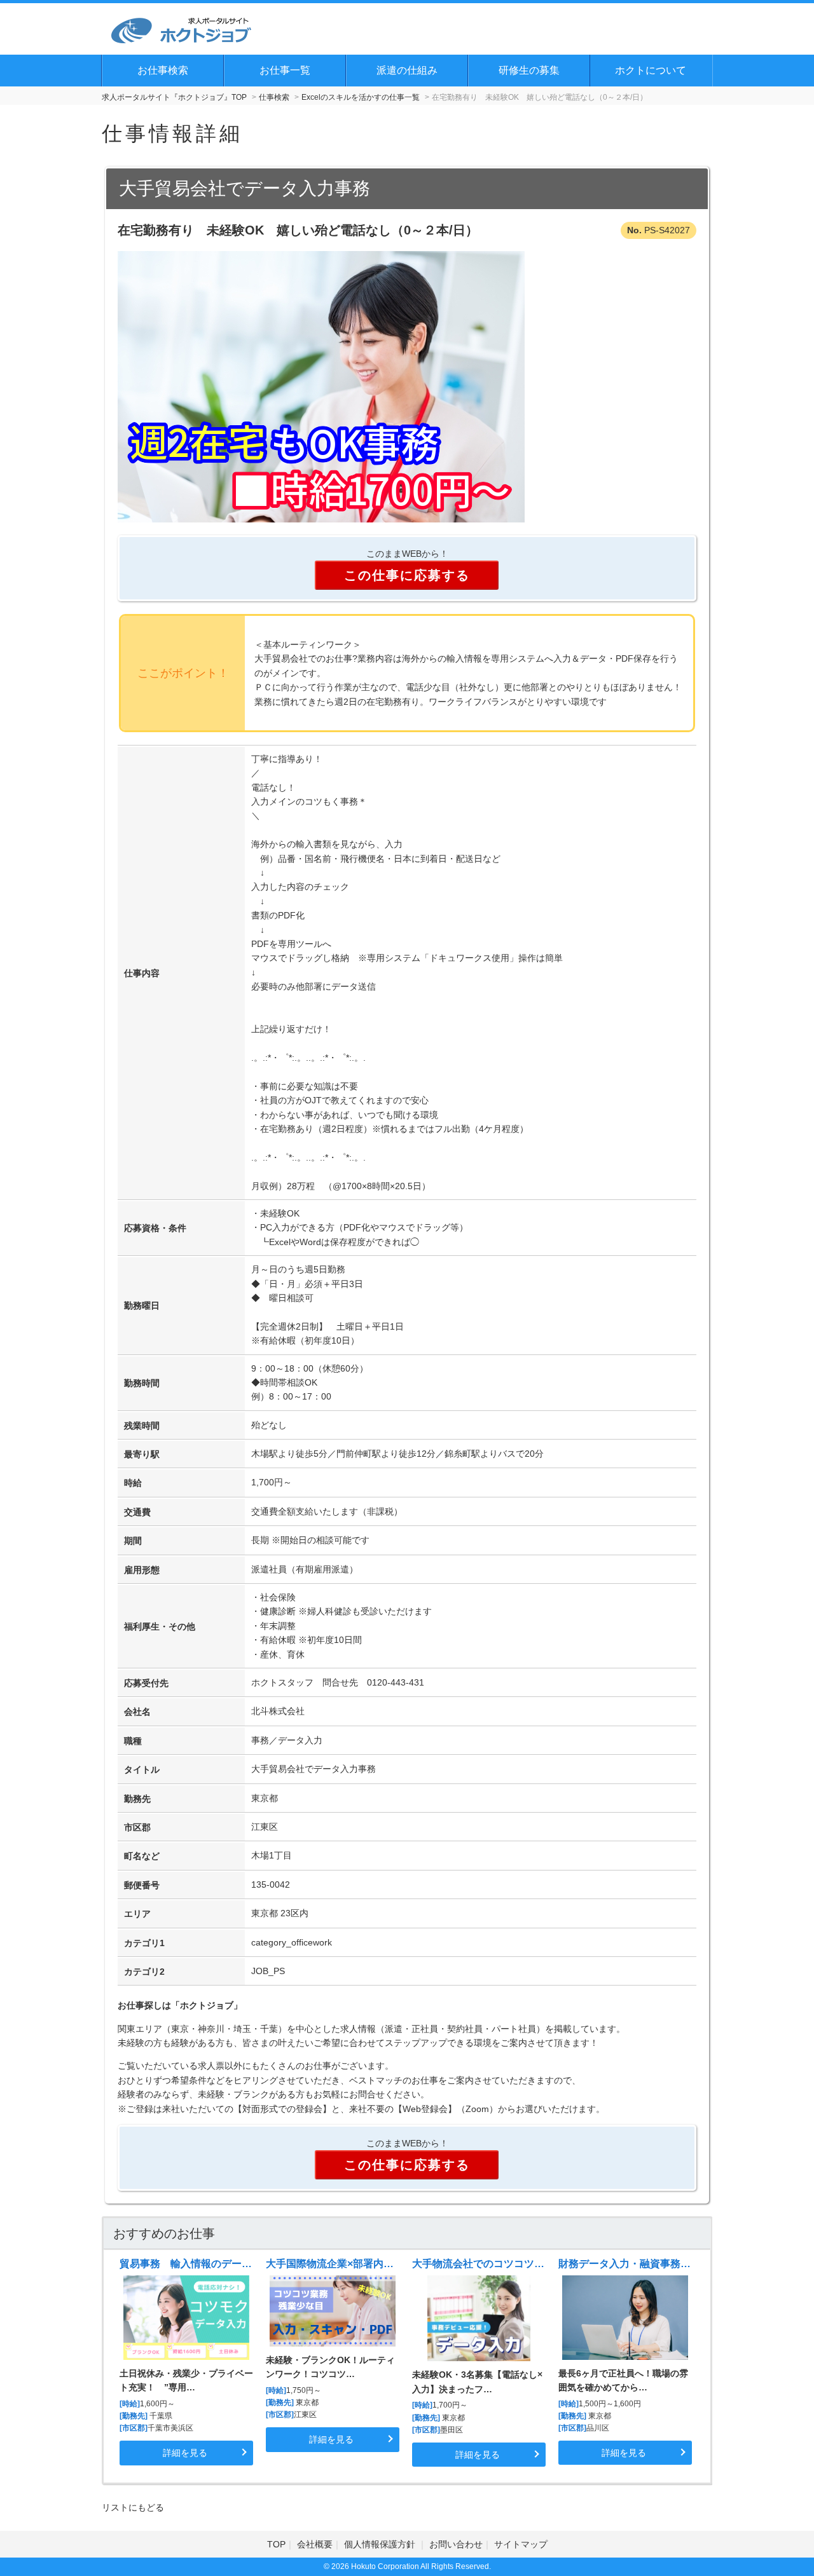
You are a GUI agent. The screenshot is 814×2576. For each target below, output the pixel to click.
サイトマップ (521, 2544)
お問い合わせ (456, 2544)
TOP (276, 2544)
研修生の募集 (529, 70)
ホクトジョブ (207, 2005)
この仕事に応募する (407, 575)
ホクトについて (651, 70)
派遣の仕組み (407, 70)
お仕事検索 (163, 70)
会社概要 (315, 2544)
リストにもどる (133, 2507)
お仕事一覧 (285, 70)
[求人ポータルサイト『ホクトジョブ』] (181, 29)
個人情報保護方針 (381, 2544)
